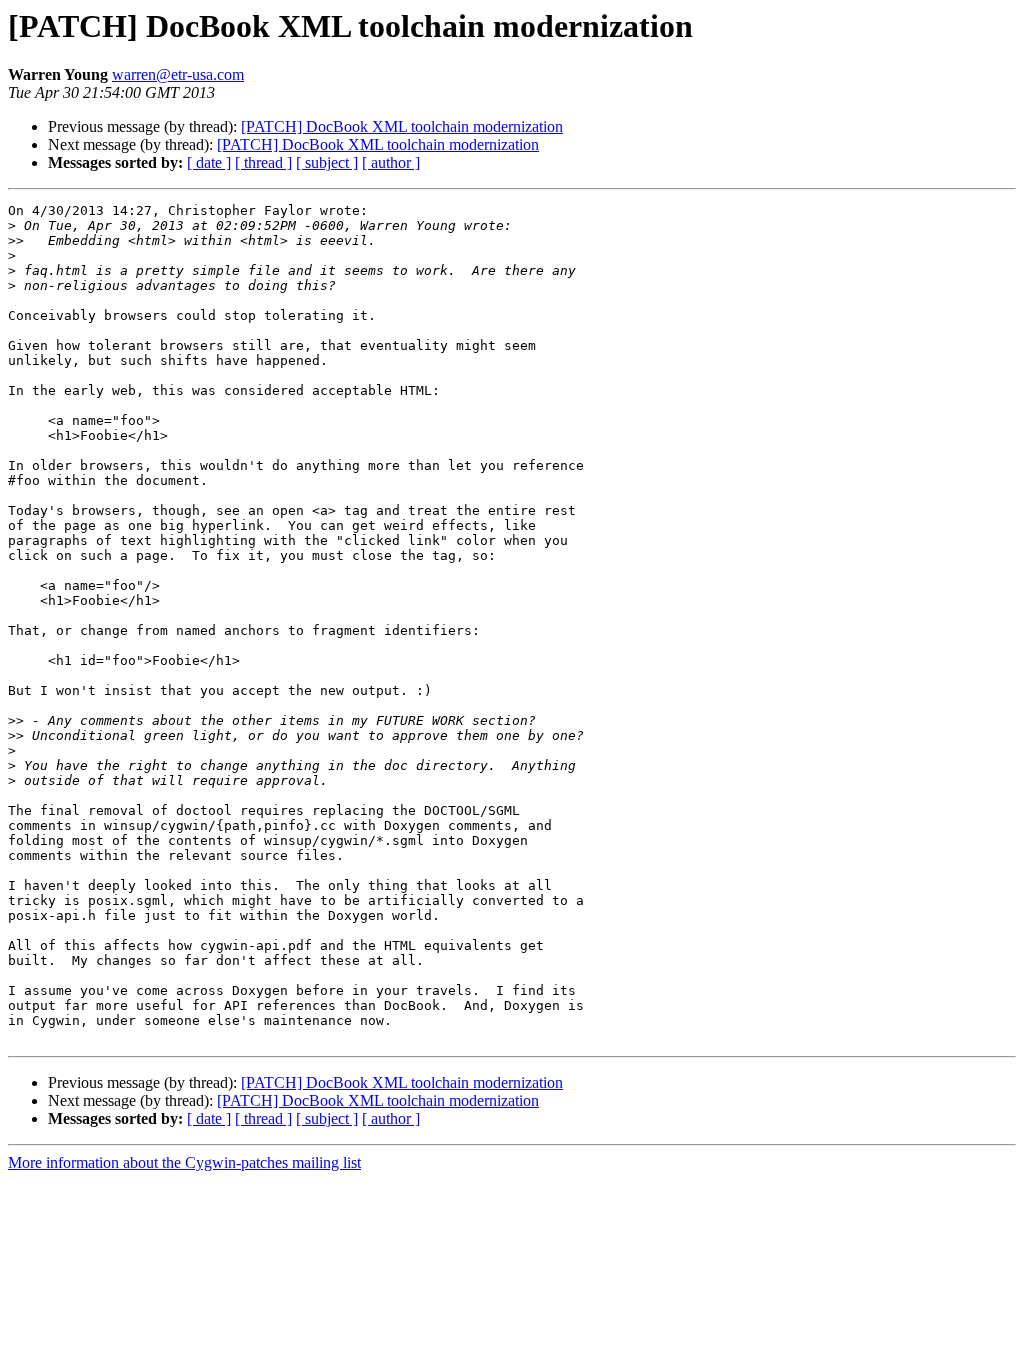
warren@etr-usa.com (178, 74)
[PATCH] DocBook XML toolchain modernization (402, 126)
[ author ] (391, 162)
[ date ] (209, 162)
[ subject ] (327, 162)
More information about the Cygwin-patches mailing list (184, 1162)
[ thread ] (263, 162)
